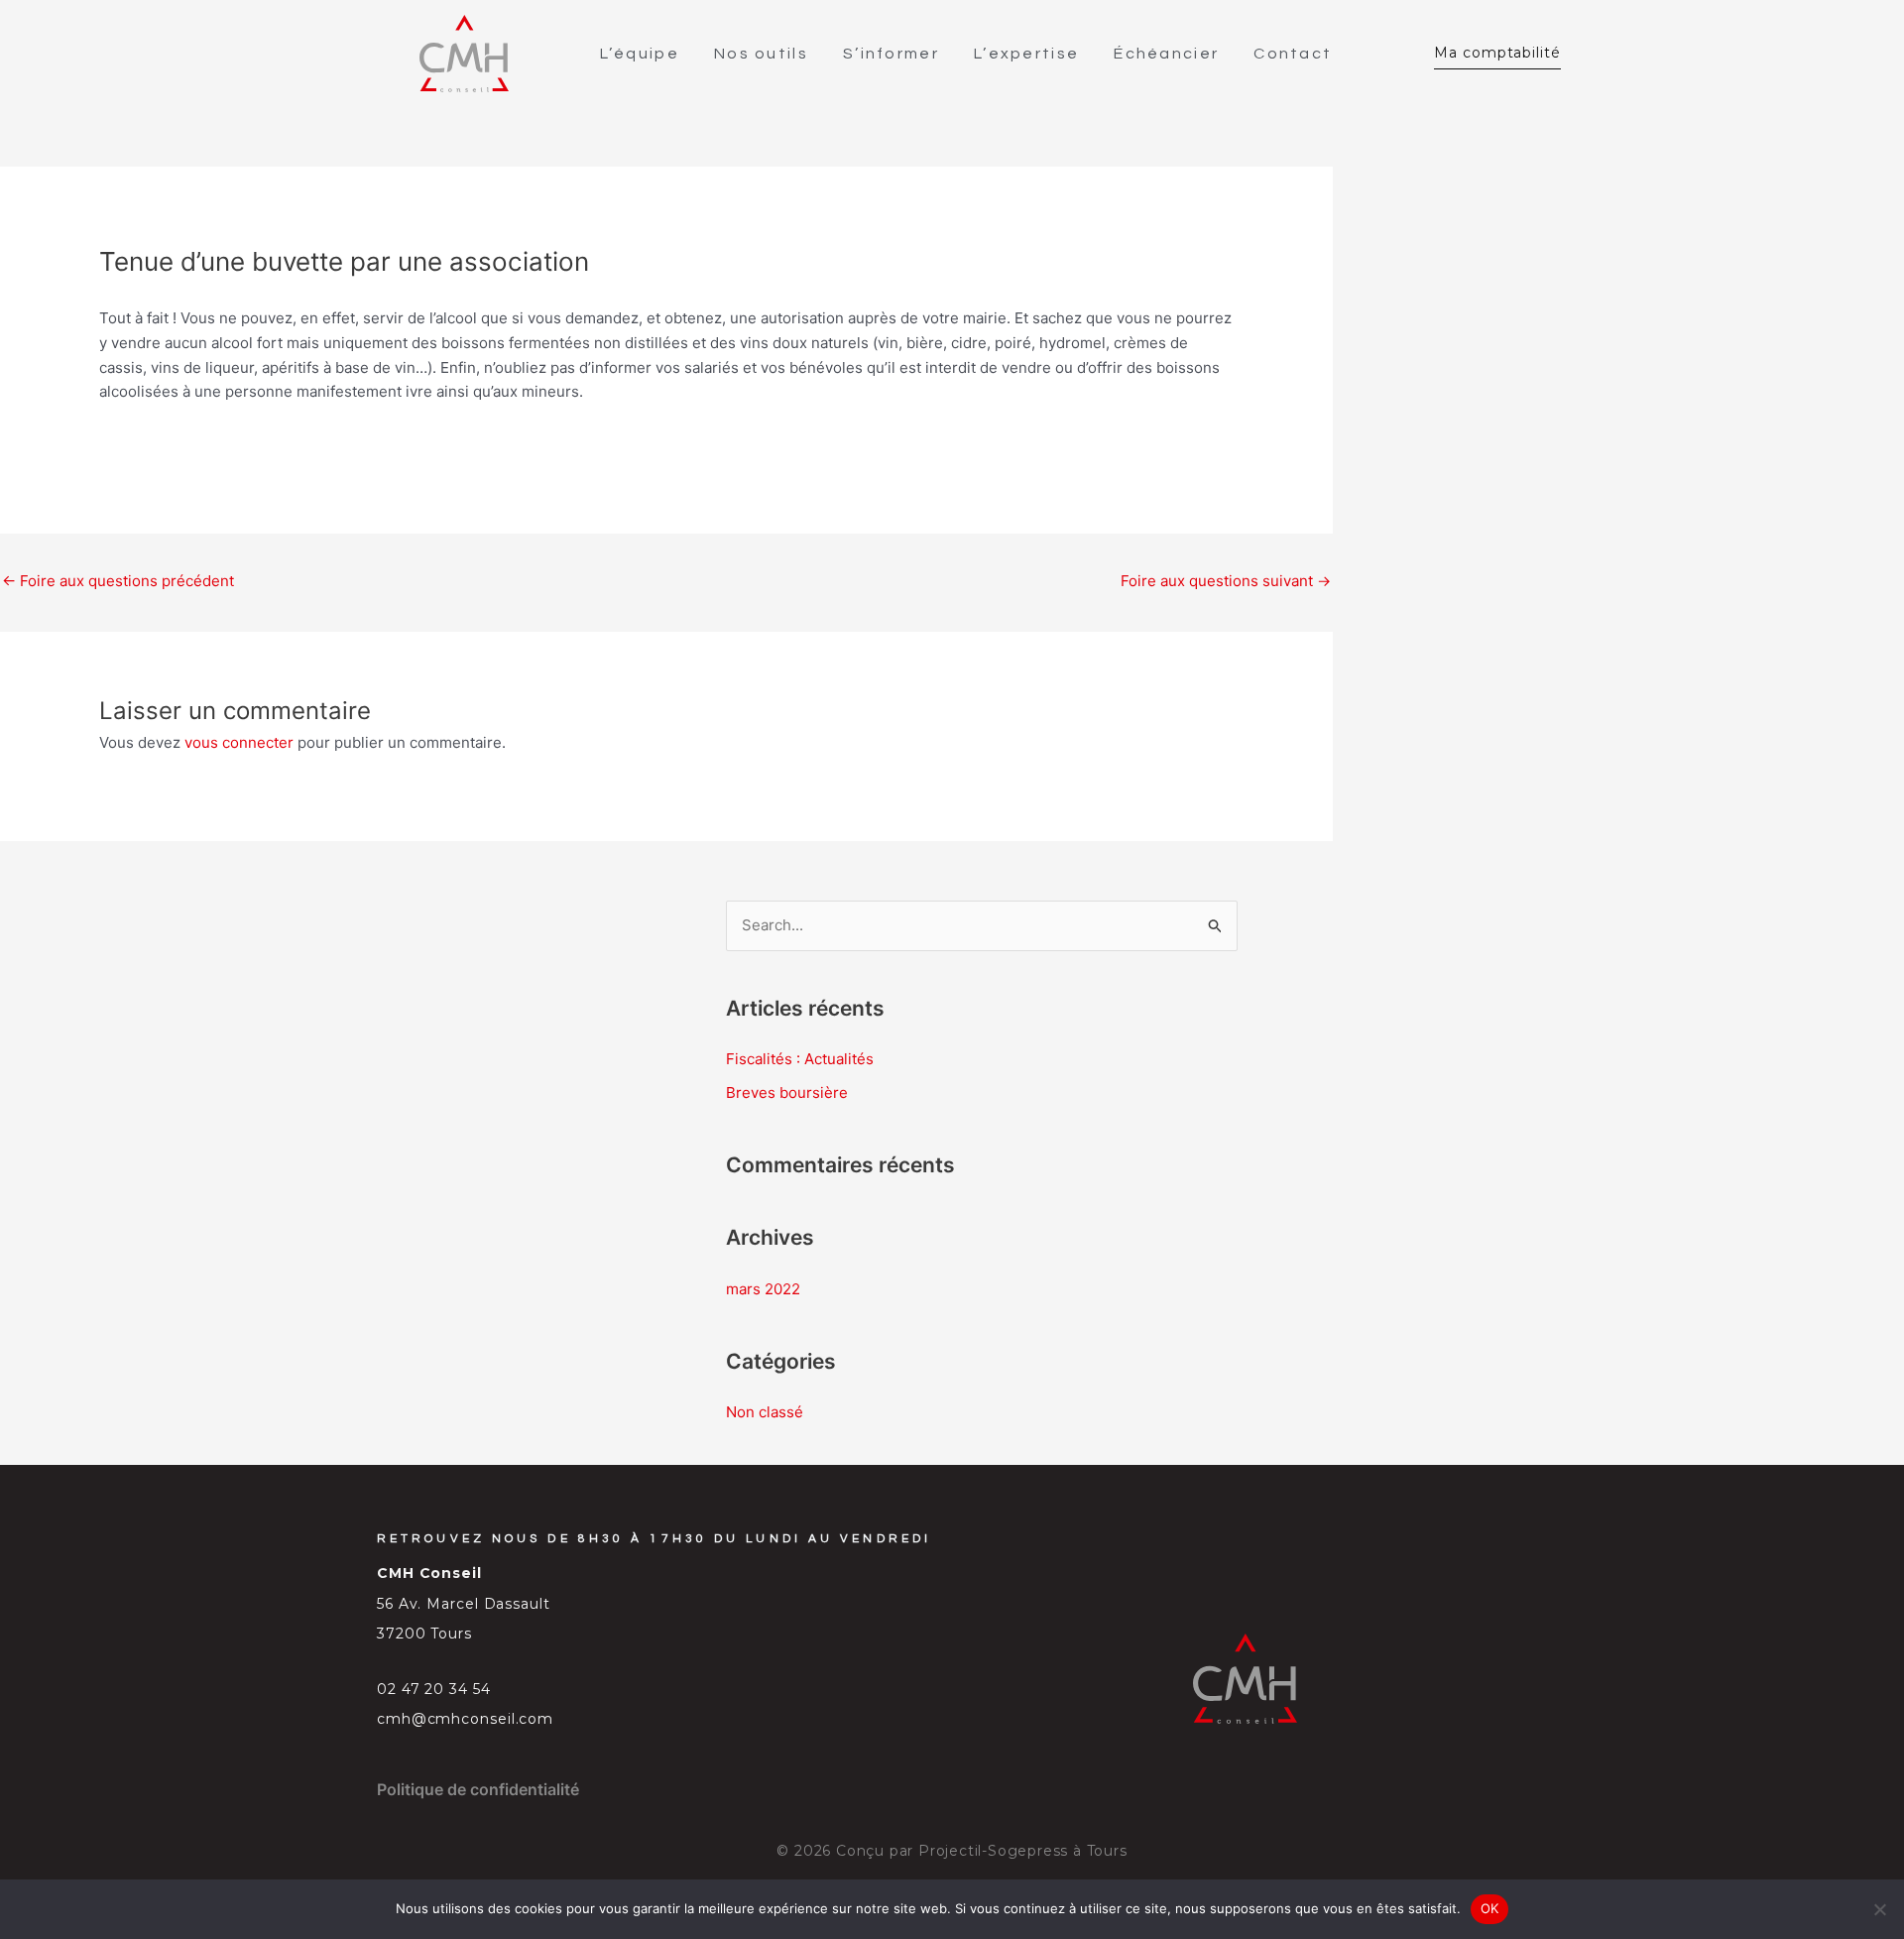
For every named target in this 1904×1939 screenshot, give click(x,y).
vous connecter (239, 742)
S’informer (891, 54)
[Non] (1879, 1909)
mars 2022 (763, 1289)
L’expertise (1026, 54)
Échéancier (1166, 54)
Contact (1293, 54)
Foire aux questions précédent (118, 581)
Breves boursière (787, 1092)
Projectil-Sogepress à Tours (1023, 1851)
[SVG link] (464, 54)
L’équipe (640, 54)
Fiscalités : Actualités (800, 1059)
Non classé (765, 1412)
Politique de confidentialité (478, 1789)
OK (1490, 1908)
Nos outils (761, 54)
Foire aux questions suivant (1226, 581)
